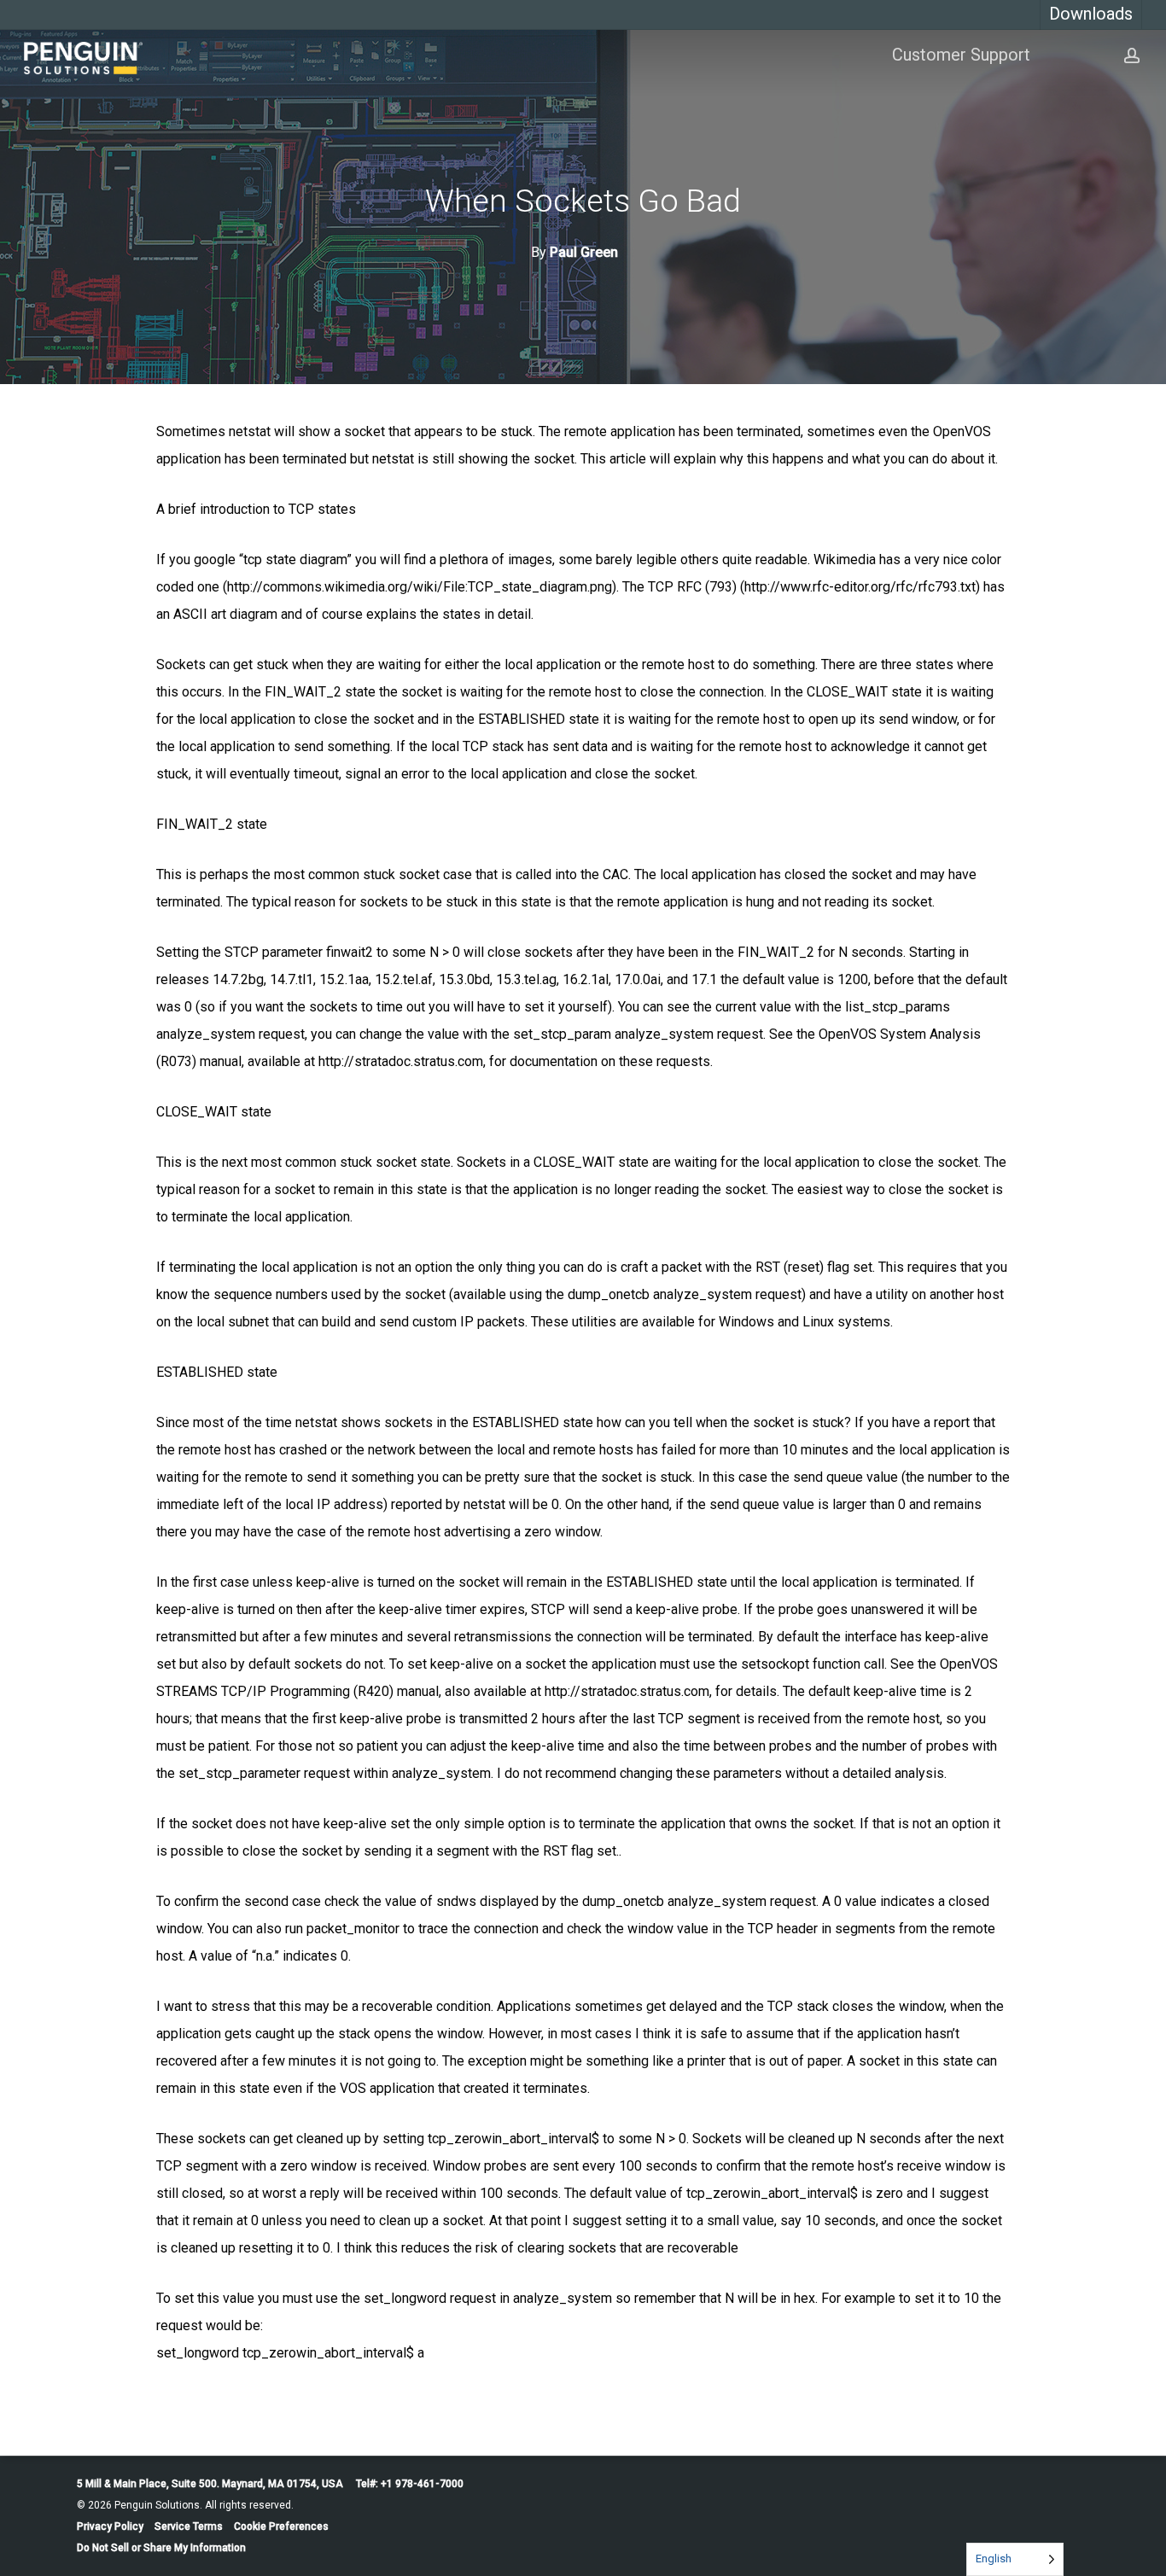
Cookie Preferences (281, 2526)
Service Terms (189, 2526)
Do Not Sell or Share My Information (161, 2548)
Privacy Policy (110, 2526)
